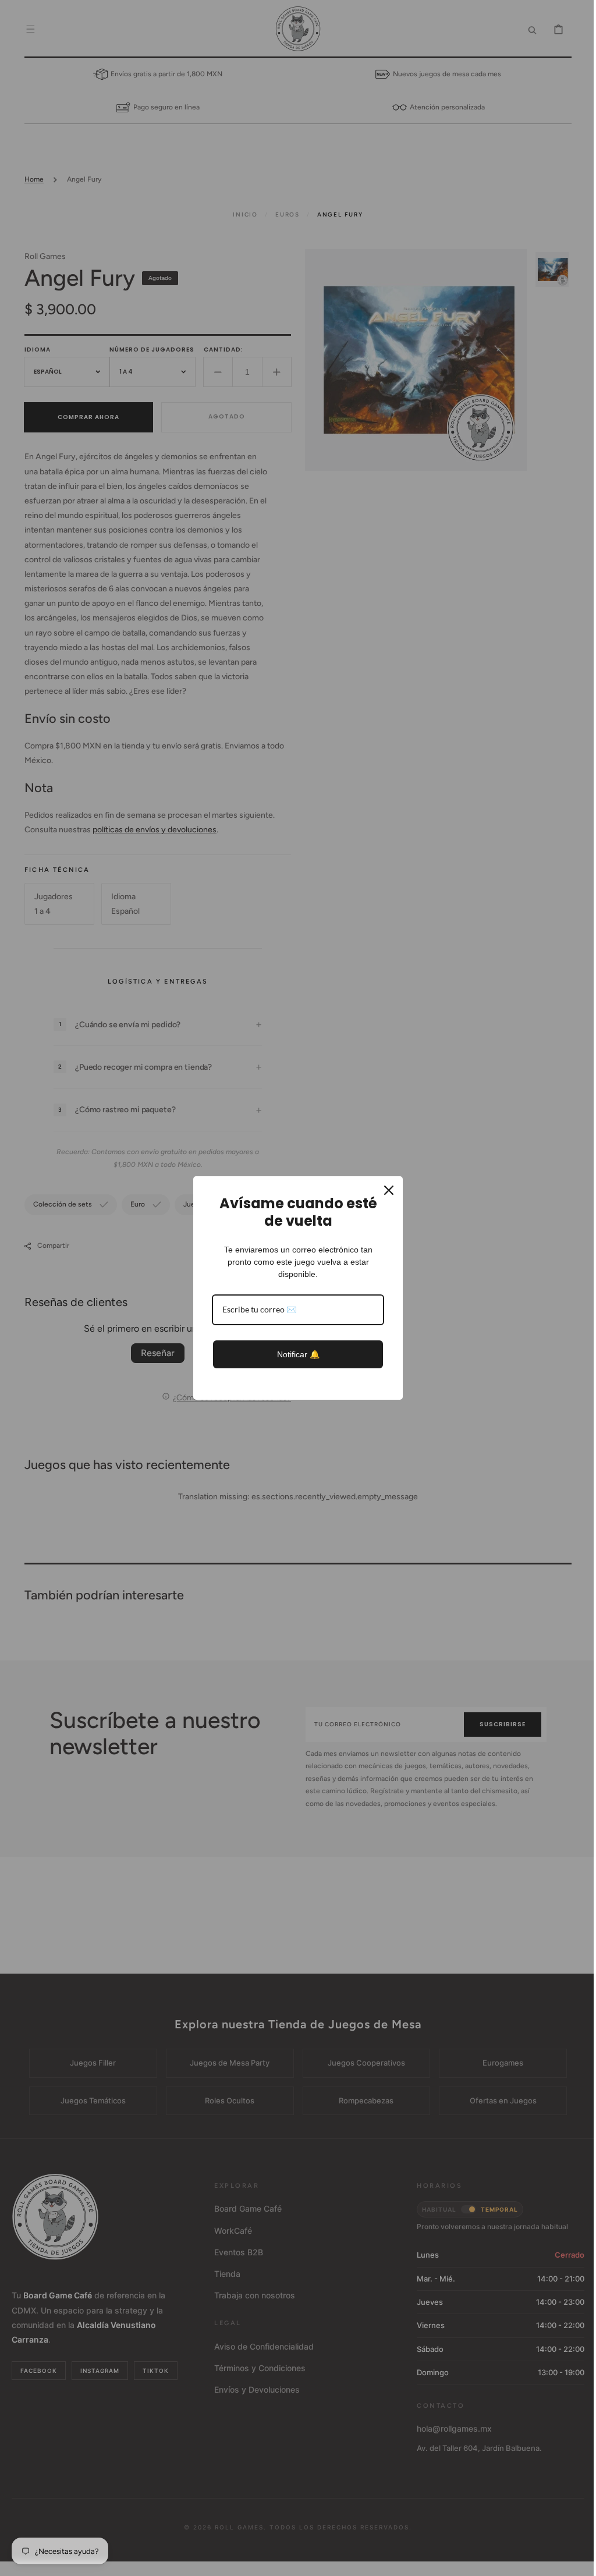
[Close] (385, 1190)
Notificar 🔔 (294, 1354)
